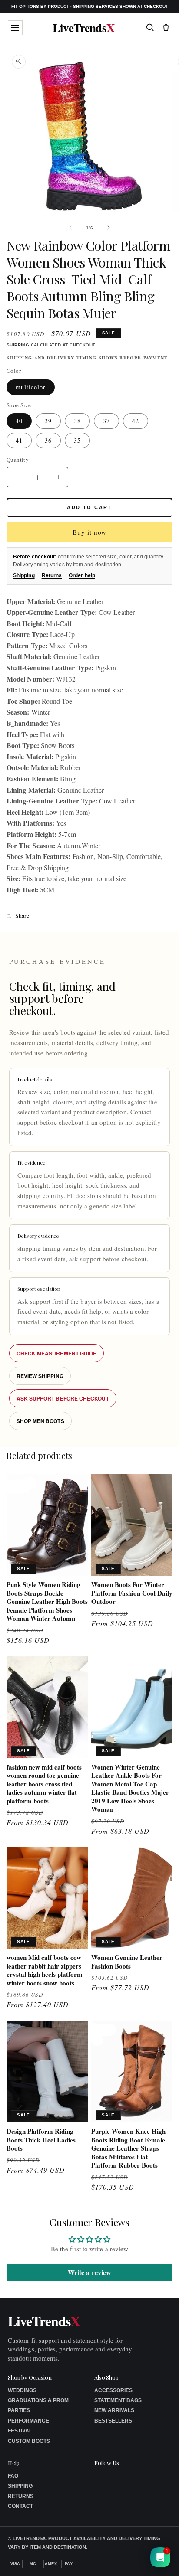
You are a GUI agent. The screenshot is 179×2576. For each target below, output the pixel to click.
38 (77, 421)
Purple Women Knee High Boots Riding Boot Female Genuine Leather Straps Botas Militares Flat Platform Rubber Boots (128, 2148)
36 (48, 440)
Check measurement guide (57, 1353)
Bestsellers (113, 2421)
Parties (19, 2410)
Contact (20, 2506)
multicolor (31, 387)
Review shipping (40, 1376)
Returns (52, 575)
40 (19, 421)
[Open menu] (15, 28)
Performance (28, 2421)
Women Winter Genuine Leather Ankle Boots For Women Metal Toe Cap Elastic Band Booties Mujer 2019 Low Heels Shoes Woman (130, 1788)
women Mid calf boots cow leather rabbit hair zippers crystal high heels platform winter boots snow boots (45, 1970)
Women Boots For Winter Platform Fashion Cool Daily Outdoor (132, 1593)
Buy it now (89, 532)
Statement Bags (118, 2400)
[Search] (150, 27)
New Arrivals (114, 2410)
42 (136, 421)
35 (77, 440)
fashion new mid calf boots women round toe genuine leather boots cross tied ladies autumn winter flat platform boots (44, 1784)
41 (19, 440)
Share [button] (22, 916)
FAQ (13, 2476)
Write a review (89, 2272)
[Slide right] (109, 228)
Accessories (113, 2390)
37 (106, 421)
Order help (82, 575)
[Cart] (166, 27)
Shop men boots (40, 1421)
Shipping (18, 345)
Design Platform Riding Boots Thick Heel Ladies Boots (41, 2140)
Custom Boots (29, 2441)
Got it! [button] (154, 2559)
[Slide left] (70, 228)
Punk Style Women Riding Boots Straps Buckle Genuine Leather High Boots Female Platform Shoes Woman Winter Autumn (47, 1602)
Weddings (22, 2390)
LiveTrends (84, 28)
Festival (20, 2431)
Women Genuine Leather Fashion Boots (127, 1962)
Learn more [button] (101, 2563)
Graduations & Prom (38, 2400)
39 (48, 421)
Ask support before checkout (63, 1398)
